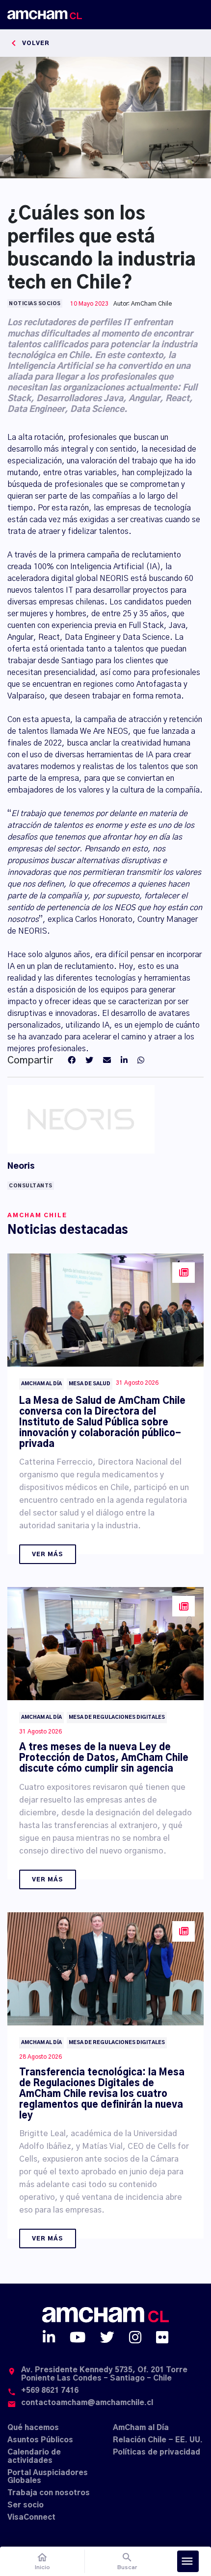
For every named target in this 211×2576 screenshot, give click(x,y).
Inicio (42, 2561)
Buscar (127, 2561)
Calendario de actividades (34, 2456)
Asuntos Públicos (40, 2440)
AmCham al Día (141, 2428)
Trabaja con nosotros (49, 2493)
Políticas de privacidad (157, 2452)
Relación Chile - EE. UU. (158, 2440)
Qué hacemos (33, 2428)
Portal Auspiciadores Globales (48, 2477)
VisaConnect (31, 2517)
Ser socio (26, 2505)
